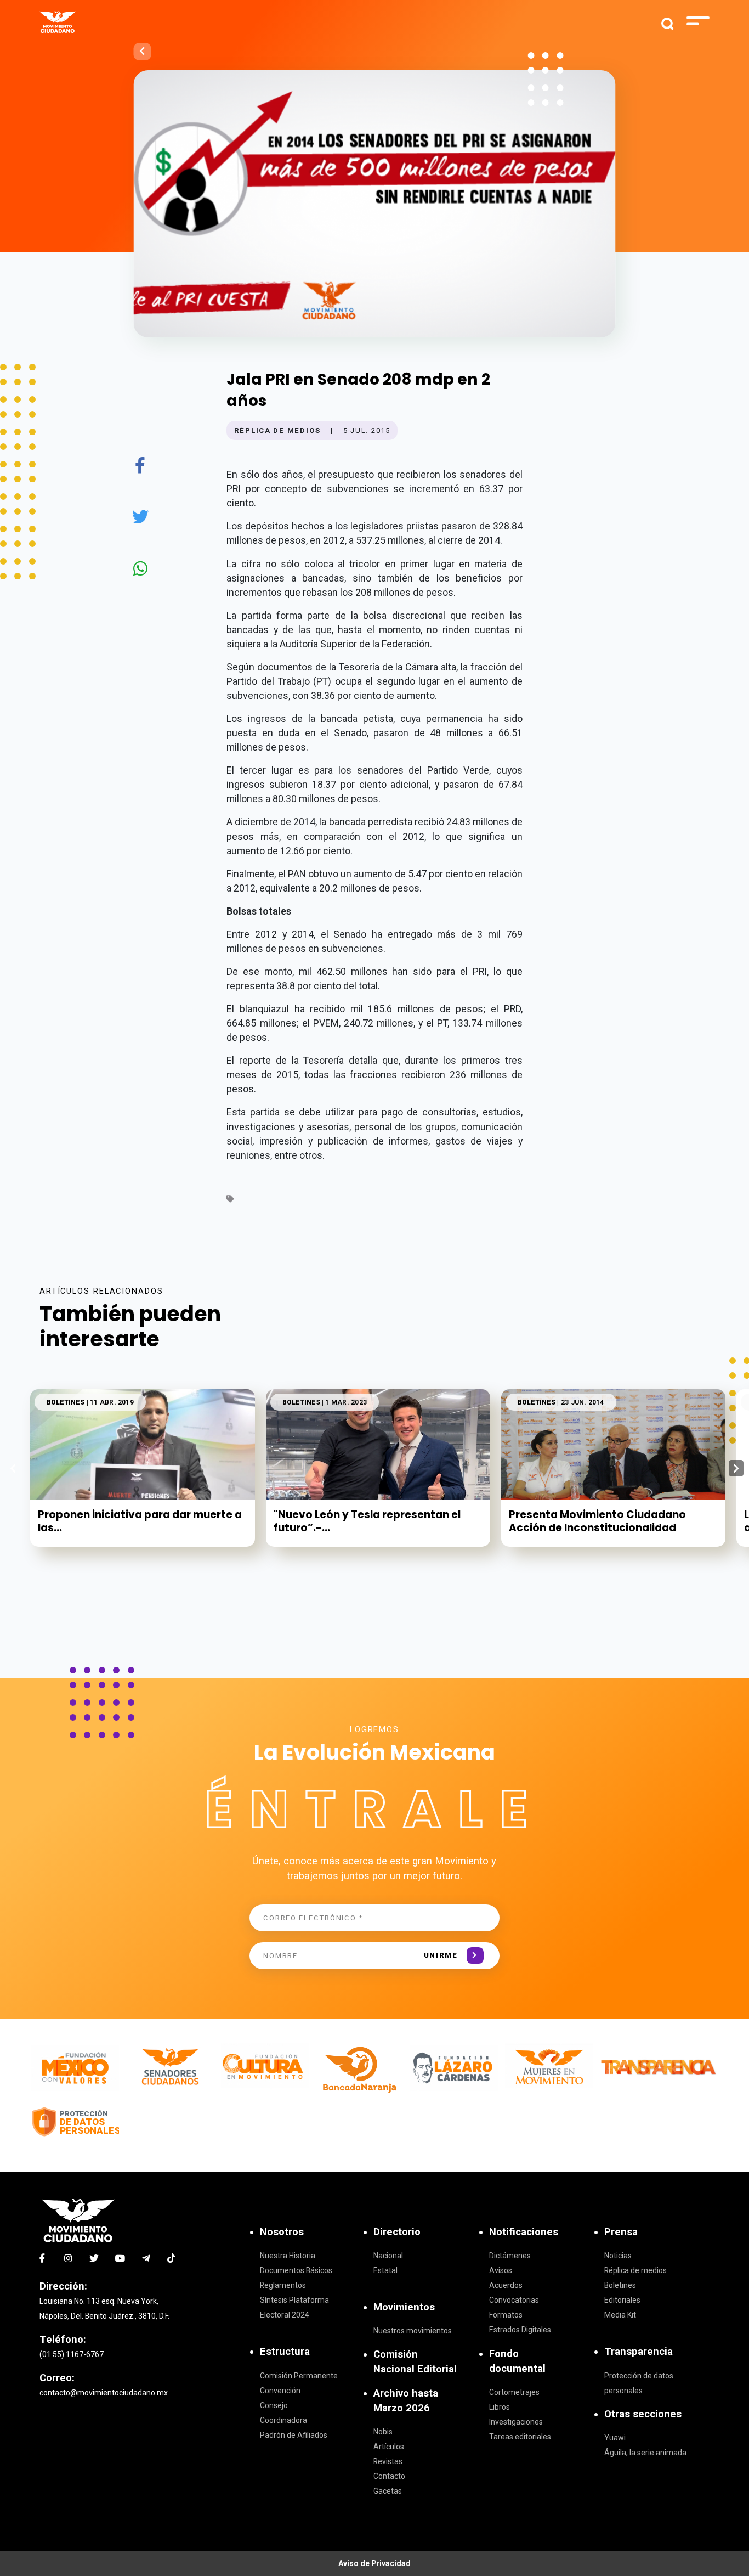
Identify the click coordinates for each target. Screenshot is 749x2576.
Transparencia (639, 2352)
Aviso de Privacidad (374, 2563)
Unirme (441, 1955)
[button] (736, 1468)
